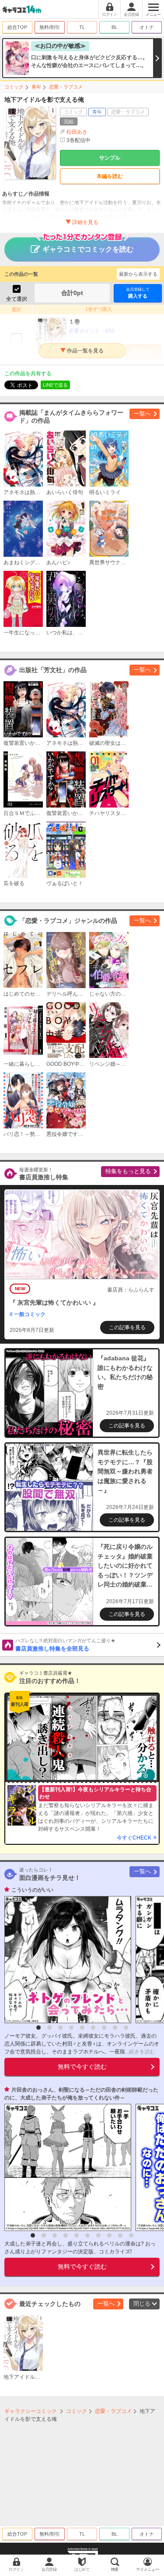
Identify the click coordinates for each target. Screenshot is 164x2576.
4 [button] (71, 2028)
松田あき (77, 132)
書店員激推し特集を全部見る (65, 1645)
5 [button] (82, 2028)
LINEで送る (55, 385)
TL (82, 27)
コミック (14, 87)
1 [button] (38, 2028)
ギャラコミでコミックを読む (88, 249)
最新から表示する (138, 274)
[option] (66, 1960)
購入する (138, 293)
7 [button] (104, 2028)
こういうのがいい (32, 1890)
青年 (36, 87)
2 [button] (49, 2028)
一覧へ (142, 414)
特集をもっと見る (128, 1171)
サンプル (110, 158)
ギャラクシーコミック (31, 2411)
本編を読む (110, 176)
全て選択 (17, 299)
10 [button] (131, 2235)
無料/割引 (50, 27)
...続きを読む (140, 2052)
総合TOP (17, 27)
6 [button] (93, 2028)
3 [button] (60, 2028)
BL (114, 27)
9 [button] (126, 2028)
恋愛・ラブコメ (66, 87)
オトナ (147, 27)
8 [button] (115, 2028)
